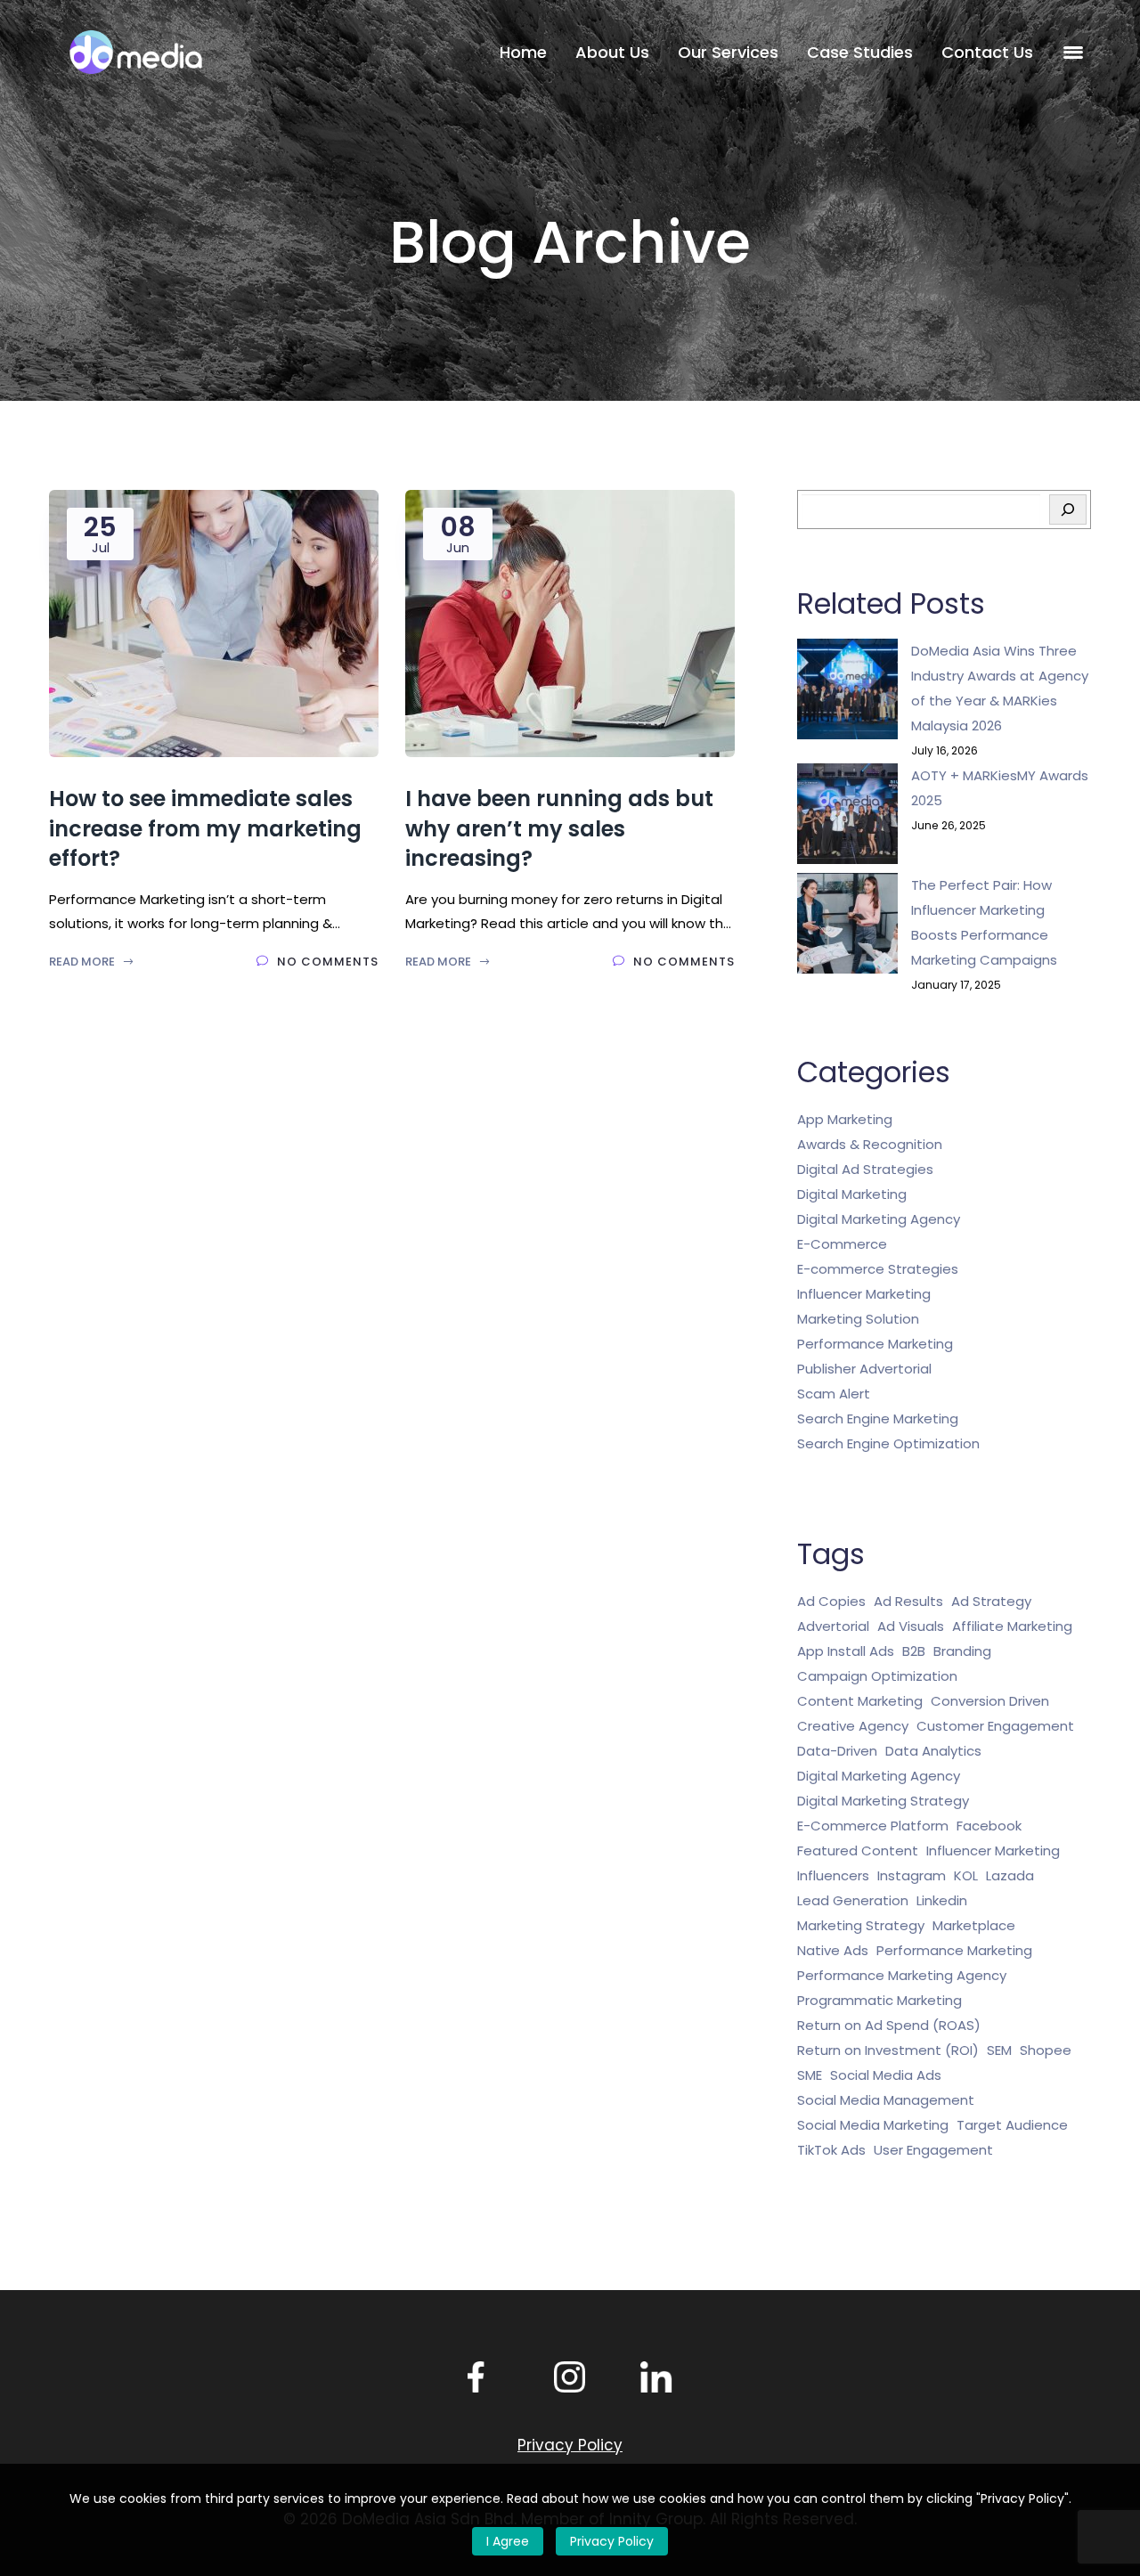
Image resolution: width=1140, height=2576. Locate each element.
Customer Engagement (995, 1726)
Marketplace (974, 1925)
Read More (83, 962)
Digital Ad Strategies (865, 1169)
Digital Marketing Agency (879, 1219)
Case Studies (860, 52)
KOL (966, 1875)
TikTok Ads (831, 2150)
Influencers (833, 1875)
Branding (962, 1651)
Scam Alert (834, 1394)
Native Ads (833, 1950)
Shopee (1046, 2050)
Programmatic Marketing (879, 2000)
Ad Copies (831, 1601)
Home (523, 52)
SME (810, 2075)
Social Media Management (886, 2100)
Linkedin (942, 1900)
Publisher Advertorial (864, 1369)
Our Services (728, 52)
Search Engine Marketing (878, 1418)
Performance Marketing (875, 1344)
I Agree (508, 2541)
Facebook (989, 1826)
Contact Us (987, 52)
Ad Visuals (911, 1626)
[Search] (1068, 509)
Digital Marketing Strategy (883, 1801)
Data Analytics (933, 1751)
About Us (612, 52)
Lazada (1010, 1875)
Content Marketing (860, 1701)
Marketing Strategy (861, 1925)
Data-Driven (837, 1751)
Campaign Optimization (877, 1676)
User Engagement (933, 2150)
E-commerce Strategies (878, 1269)
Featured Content (858, 1850)
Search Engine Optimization (888, 1443)
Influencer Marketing (864, 1294)
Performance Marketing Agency (902, 1975)
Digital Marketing (852, 1194)
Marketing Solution (858, 1319)
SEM (999, 2050)
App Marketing (845, 1119)
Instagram (912, 1875)
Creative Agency (853, 1726)
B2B (914, 1651)
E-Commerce (842, 1244)
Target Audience (1012, 2125)
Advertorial (833, 1626)
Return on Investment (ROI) (888, 2050)
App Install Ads (846, 1651)
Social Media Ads (886, 2075)
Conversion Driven (990, 1701)
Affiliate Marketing (1012, 1626)
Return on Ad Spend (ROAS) (889, 2025)
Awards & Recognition (870, 1144)
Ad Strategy (991, 1601)
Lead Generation (853, 1900)
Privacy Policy (612, 2541)
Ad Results (908, 1601)
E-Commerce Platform (873, 1826)
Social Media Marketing (873, 2125)
